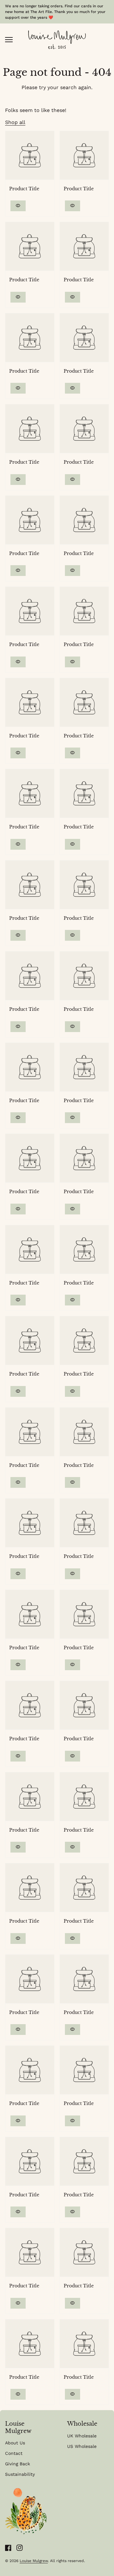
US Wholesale (82, 2446)
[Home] (57, 39)
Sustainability (20, 2474)
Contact (14, 2453)
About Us (15, 2443)
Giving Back (18, 2464)
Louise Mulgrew (34, 2561)
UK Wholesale (82, 2436)
